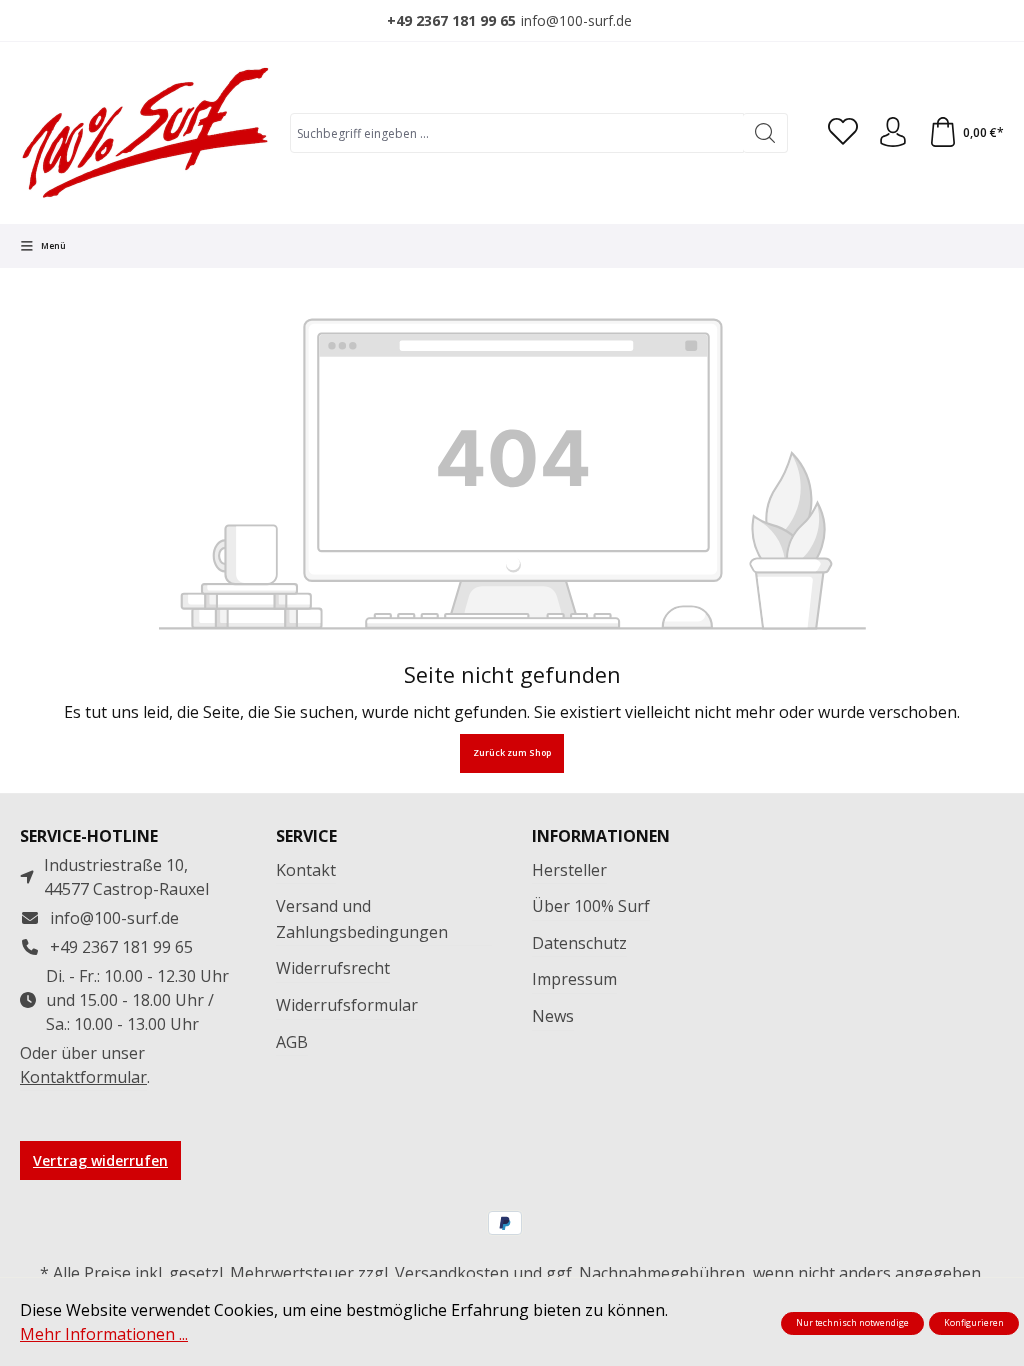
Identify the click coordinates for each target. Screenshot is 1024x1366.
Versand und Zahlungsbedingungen (362, 919)
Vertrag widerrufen (100, 1160)
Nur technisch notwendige (852, 1323)
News (553, 1016)
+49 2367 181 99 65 (451, 20)
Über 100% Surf (591, 906)
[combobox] (517, 133)
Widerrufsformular (347, 1005)
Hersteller (569, 870)
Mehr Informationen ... (104, 1334)
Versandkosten (452, 1273)
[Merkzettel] (843, 133)
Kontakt (306, 870)
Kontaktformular (83, 1077)
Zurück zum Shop (512, 753)
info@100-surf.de (576, 20)
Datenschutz (579, 943)
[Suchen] (765, 133)
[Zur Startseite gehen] (145, 133)
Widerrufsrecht (333, 968)
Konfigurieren (974, 1323)
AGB (292, 1042)
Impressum (574, 979)
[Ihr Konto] (893, 133)
